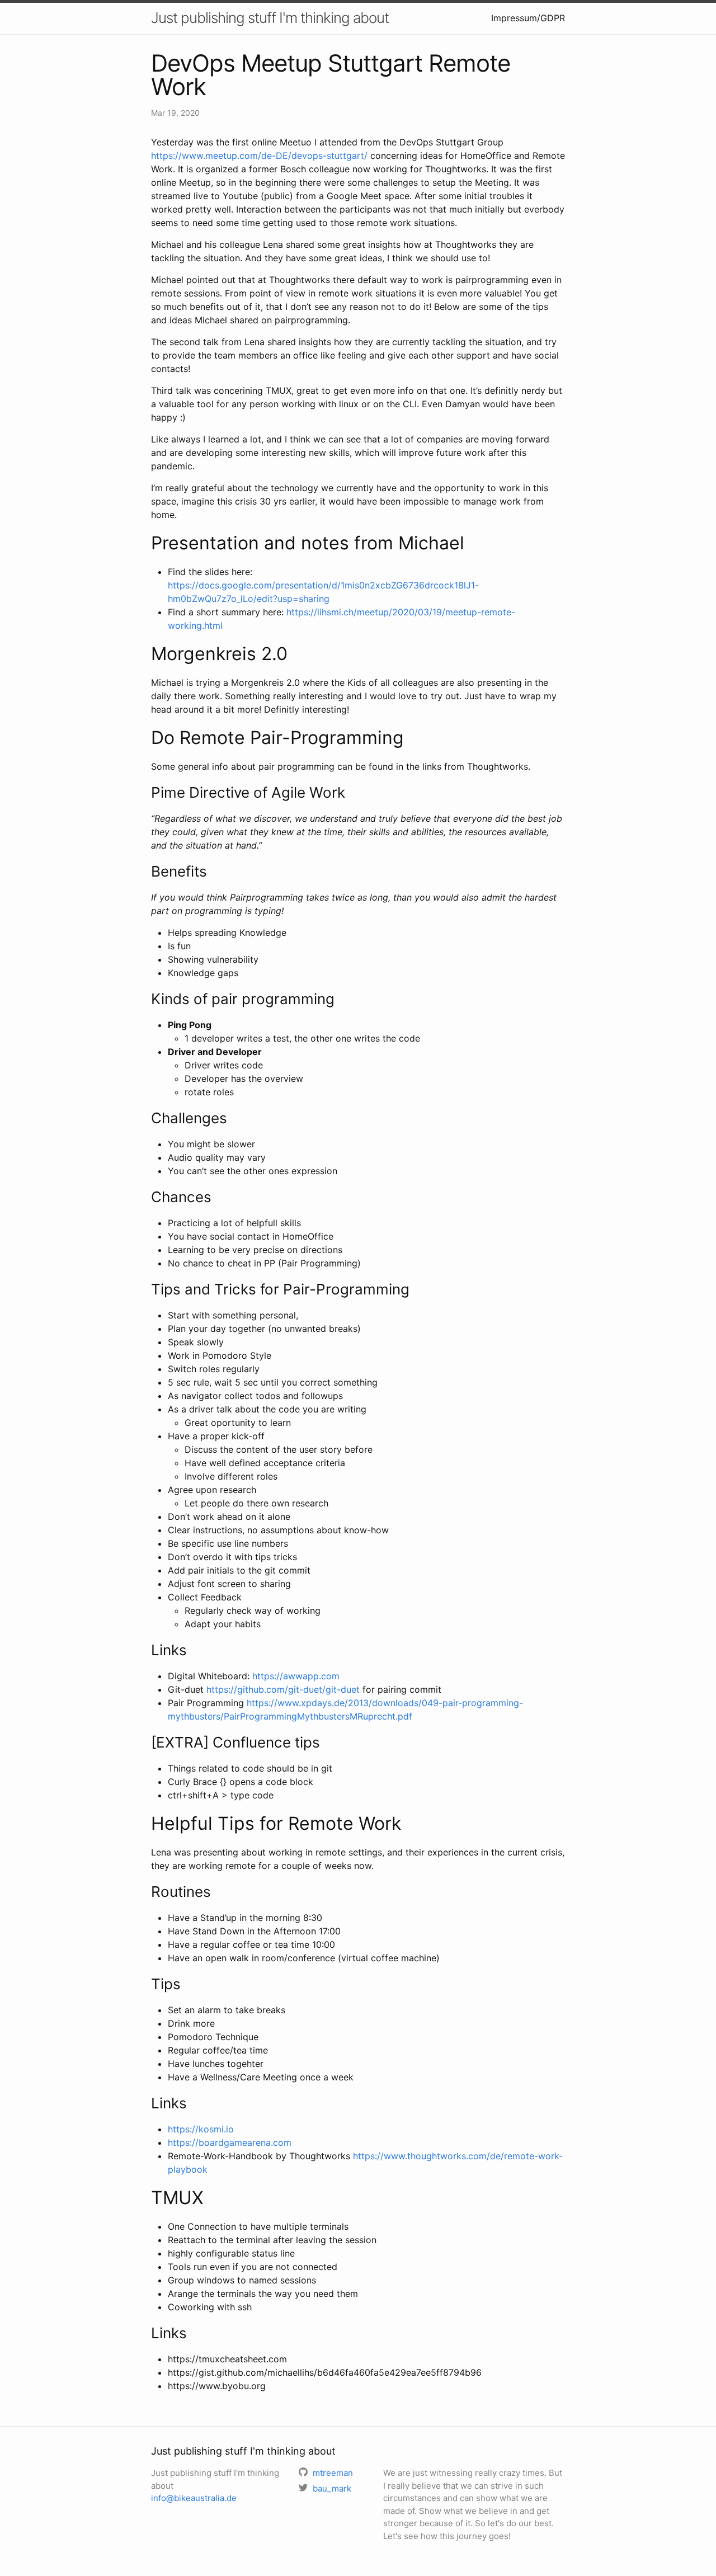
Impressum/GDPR (528, 18)
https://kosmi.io (201, 2129)
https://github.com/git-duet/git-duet (283, 1689)
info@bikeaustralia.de (194, 2498)
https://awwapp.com (296, 1676)
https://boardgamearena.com (230, 2142)
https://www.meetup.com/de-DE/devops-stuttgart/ (259, 156)
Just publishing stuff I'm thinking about (270, 18)
